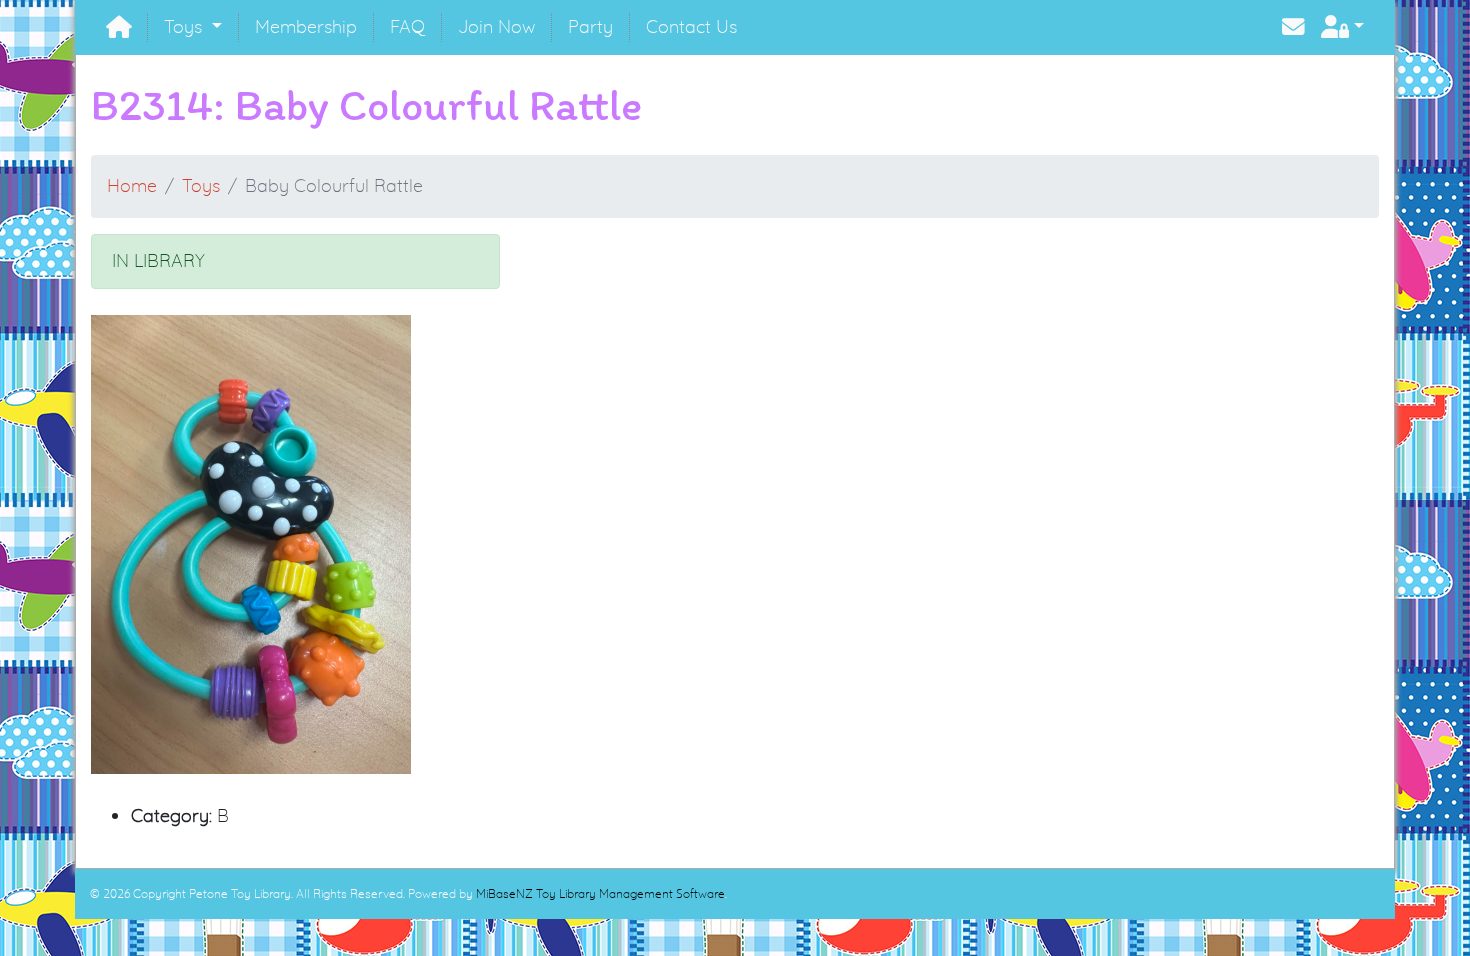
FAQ (407, 26)
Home (132, 185)
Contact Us (691, 26)
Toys (185, 26)
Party (590, 26)
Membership (306, 26)
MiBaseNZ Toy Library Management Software (600, 893)
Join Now (496, 26)
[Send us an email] (1293, 27)
